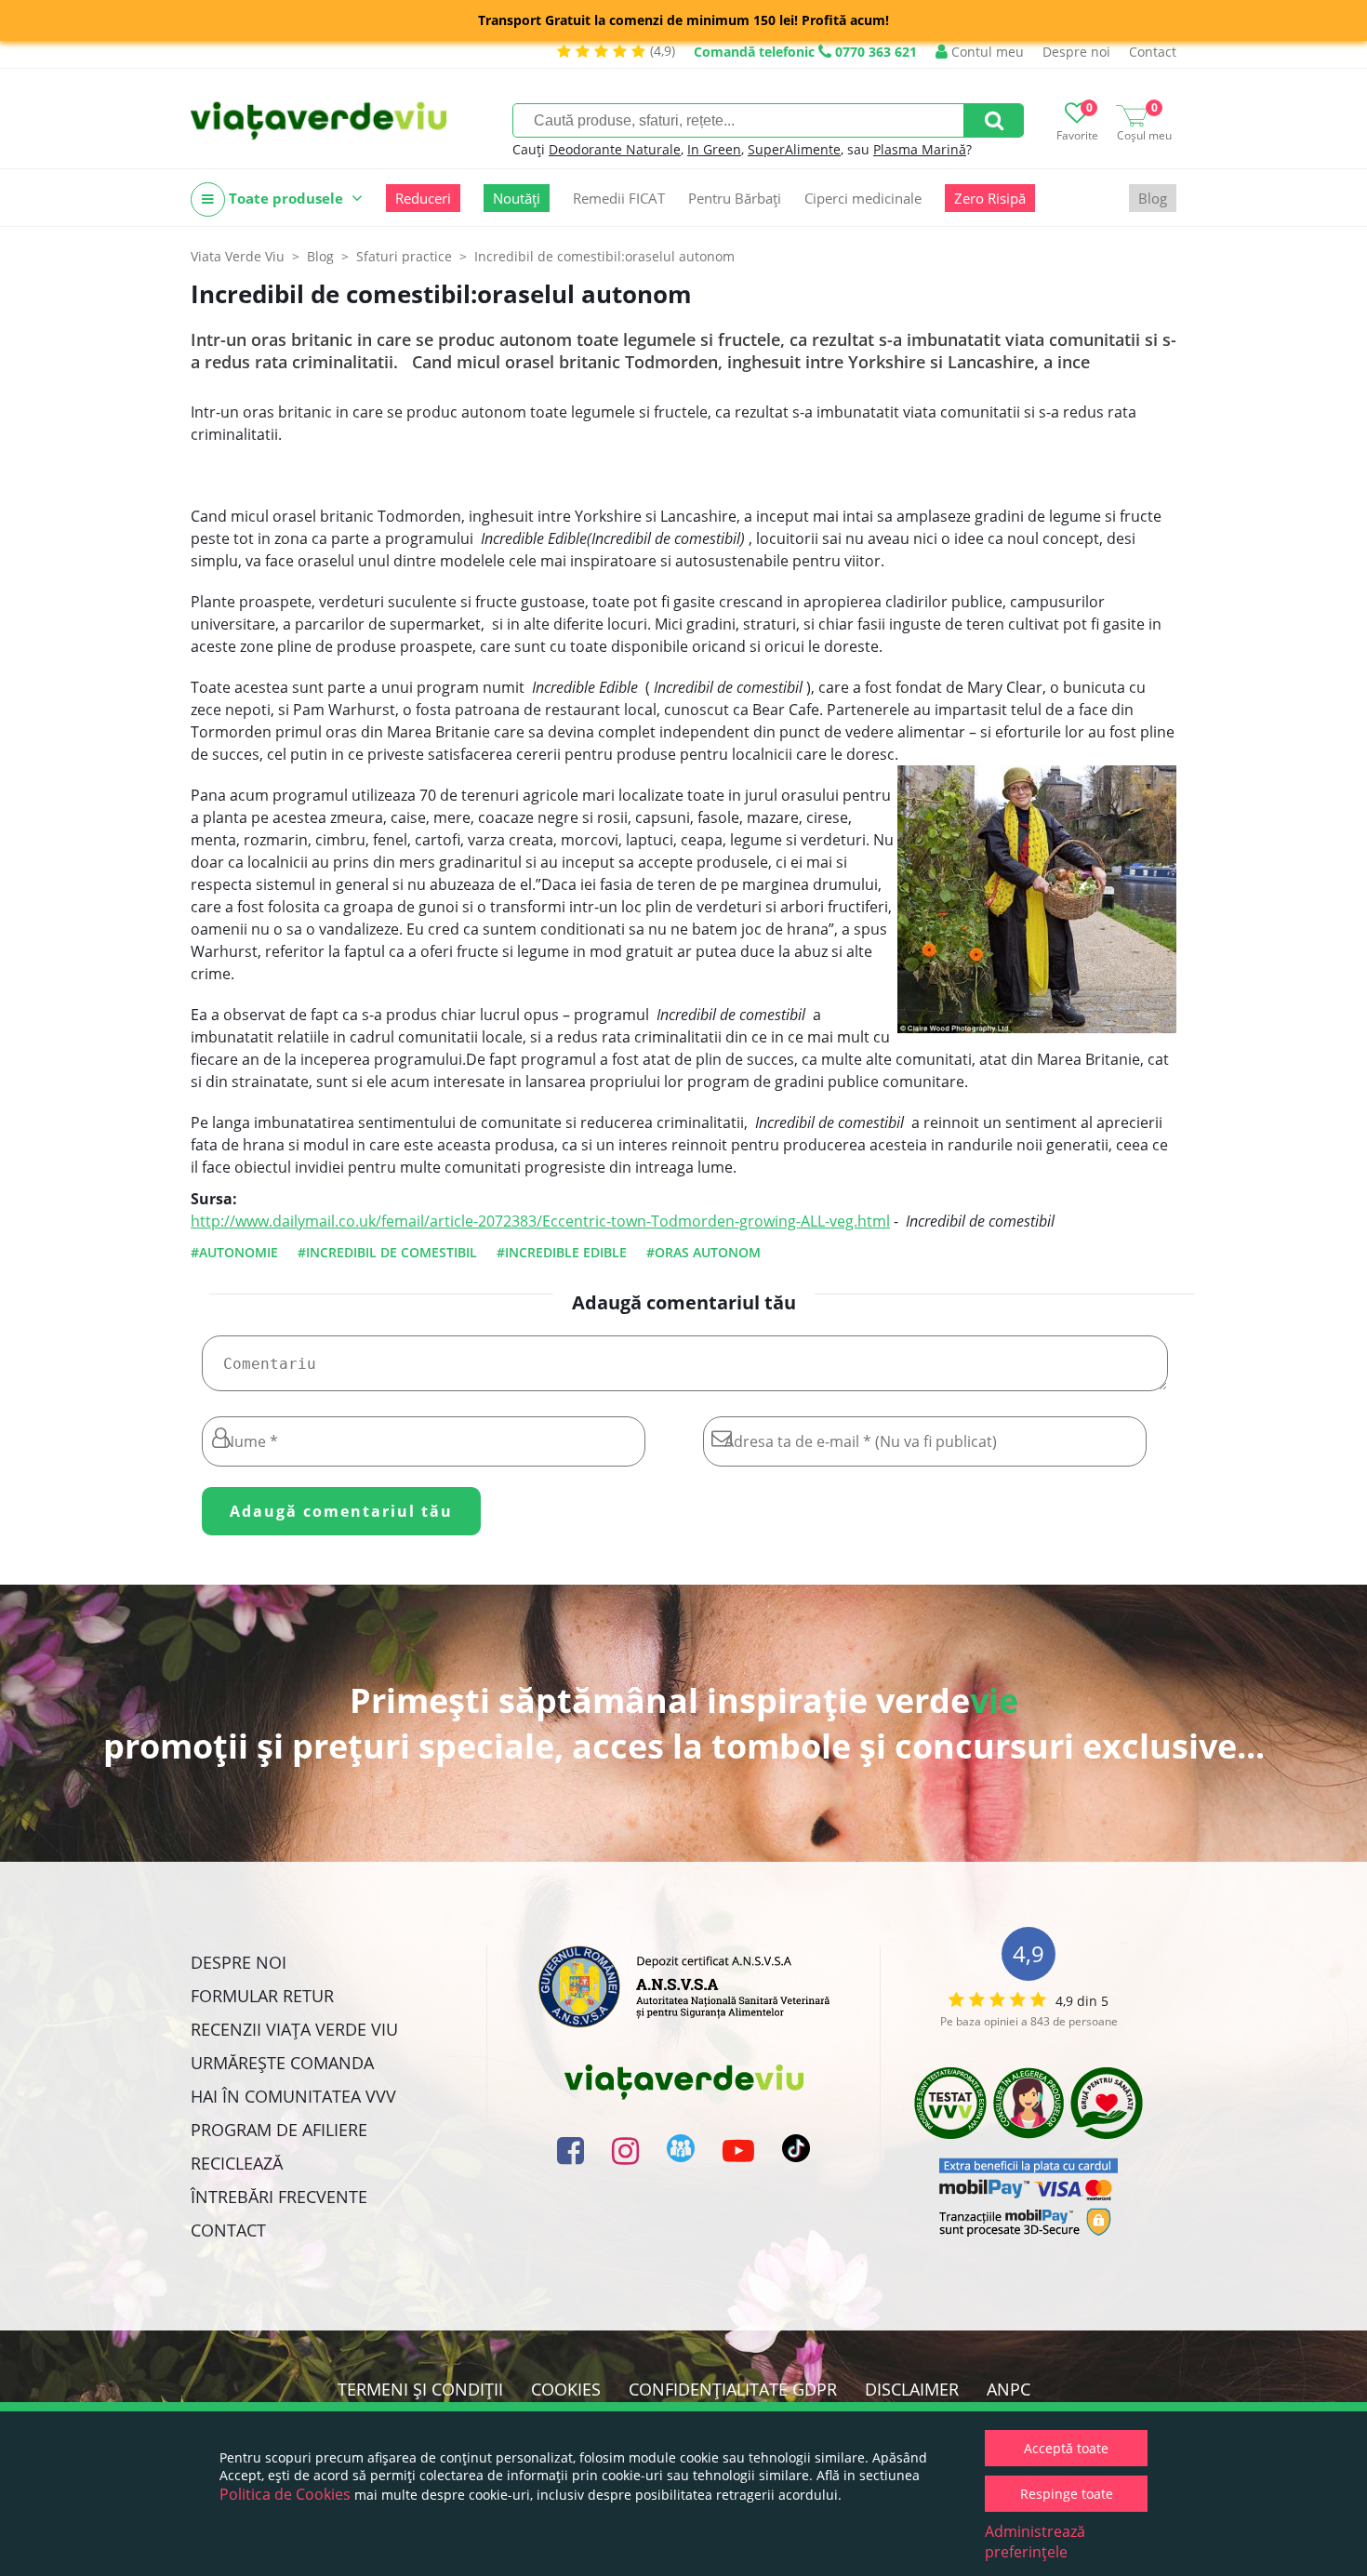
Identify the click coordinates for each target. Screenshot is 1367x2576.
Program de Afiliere (279, 2130)
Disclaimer (912, 2389)
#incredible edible (562, 1252)
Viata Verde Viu (238, 256)
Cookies (566, 2389)
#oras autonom (703, 1252)
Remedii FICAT (619, 198)
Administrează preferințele (1035, 2542)
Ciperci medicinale (863, 198)
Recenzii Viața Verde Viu (294, 2029)
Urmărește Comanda (282, 2063)
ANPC (1009, 2389)
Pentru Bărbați (735, 198)
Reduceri (423, 198)
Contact (1153, 52)
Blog (1153, 198)
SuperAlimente (794, 149)
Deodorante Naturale (615, 149)
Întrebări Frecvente (279, 2197)
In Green (714, 149)
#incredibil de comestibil (387, 1252)
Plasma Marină (920, 149)
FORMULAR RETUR (262, 1996)
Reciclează (237, 2163)
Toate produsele (286, 198)
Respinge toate (1067, 2494)
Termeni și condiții (420, 2389)
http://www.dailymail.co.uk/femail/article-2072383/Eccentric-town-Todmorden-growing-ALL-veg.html (540, 1221)
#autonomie (234, 1252)
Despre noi (1076, 52)
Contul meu (986, 52)
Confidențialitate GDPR (733, 2389)
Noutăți (517, 198)
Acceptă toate (1066, 2448)
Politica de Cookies (285, 2494)
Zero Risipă (990, 198)
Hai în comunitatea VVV (293, 2096)
